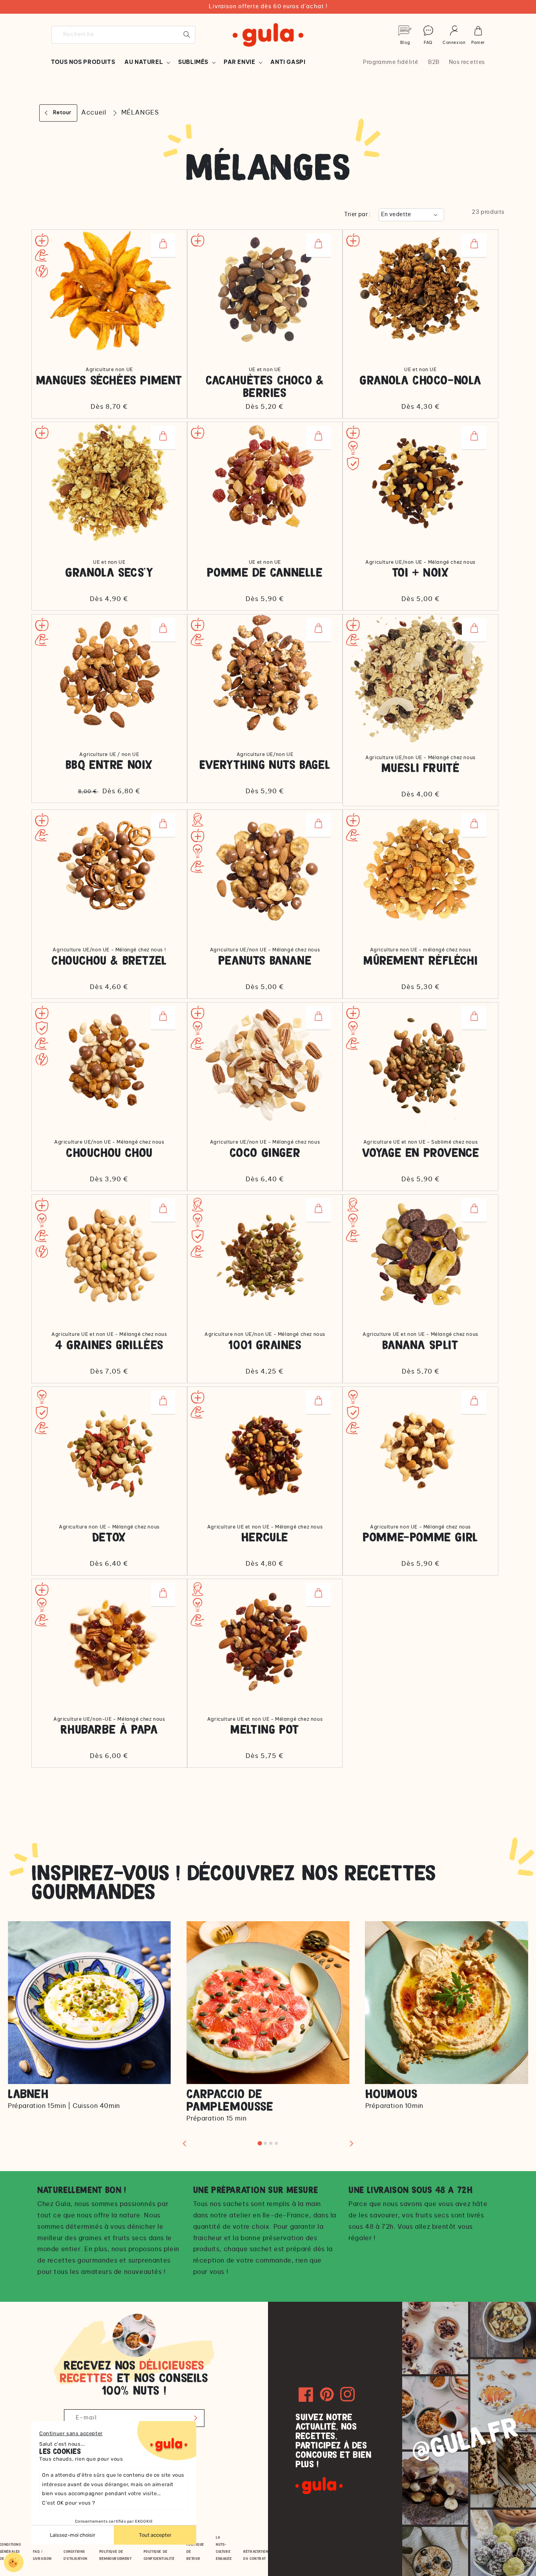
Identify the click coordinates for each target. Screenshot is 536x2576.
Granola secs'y (109, 573)
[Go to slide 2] (265, 2143)
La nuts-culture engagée (224, 2548)
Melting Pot (265, 1730)
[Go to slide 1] (260, 2143)
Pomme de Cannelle (265, 573)
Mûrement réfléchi (420, 961)
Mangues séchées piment (109, 381)
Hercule (265, 1538)
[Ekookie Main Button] (14, 2562)
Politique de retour (195, 2551)
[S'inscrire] (196, 2418)
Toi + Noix (421, 573)
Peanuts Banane (265, 961)
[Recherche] (187, 35)
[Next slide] (351, 2143)
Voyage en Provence (421, 1153)
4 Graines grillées (109, 1345)
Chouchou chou (109, 1153)
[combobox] (123, 35)
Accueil (94, 113)
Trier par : (357, 215)
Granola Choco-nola (420, 381)
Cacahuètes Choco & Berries (265, 387)
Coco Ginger (265, 1153)
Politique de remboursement (116, 2555)
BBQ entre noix (109, 765)
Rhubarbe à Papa (109, 1730)
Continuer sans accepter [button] (71, 2433)
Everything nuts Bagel (265, 765)
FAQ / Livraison (42, 2555)
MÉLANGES (140, 113)
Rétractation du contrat (256, 2555)
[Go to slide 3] (271, 2143)
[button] (147, 62)
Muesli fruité (421, 768)
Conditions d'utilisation (76, 2555)
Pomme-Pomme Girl (420, 1538)
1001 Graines (265, 1345)
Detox (109, 1538)
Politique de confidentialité (159, 2555)
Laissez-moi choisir (73, 2535)
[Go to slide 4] (276, 2143)
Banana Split (420, 1345)
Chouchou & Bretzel (109, 961)
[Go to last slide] (185, 2143)
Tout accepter (155, 2535)
